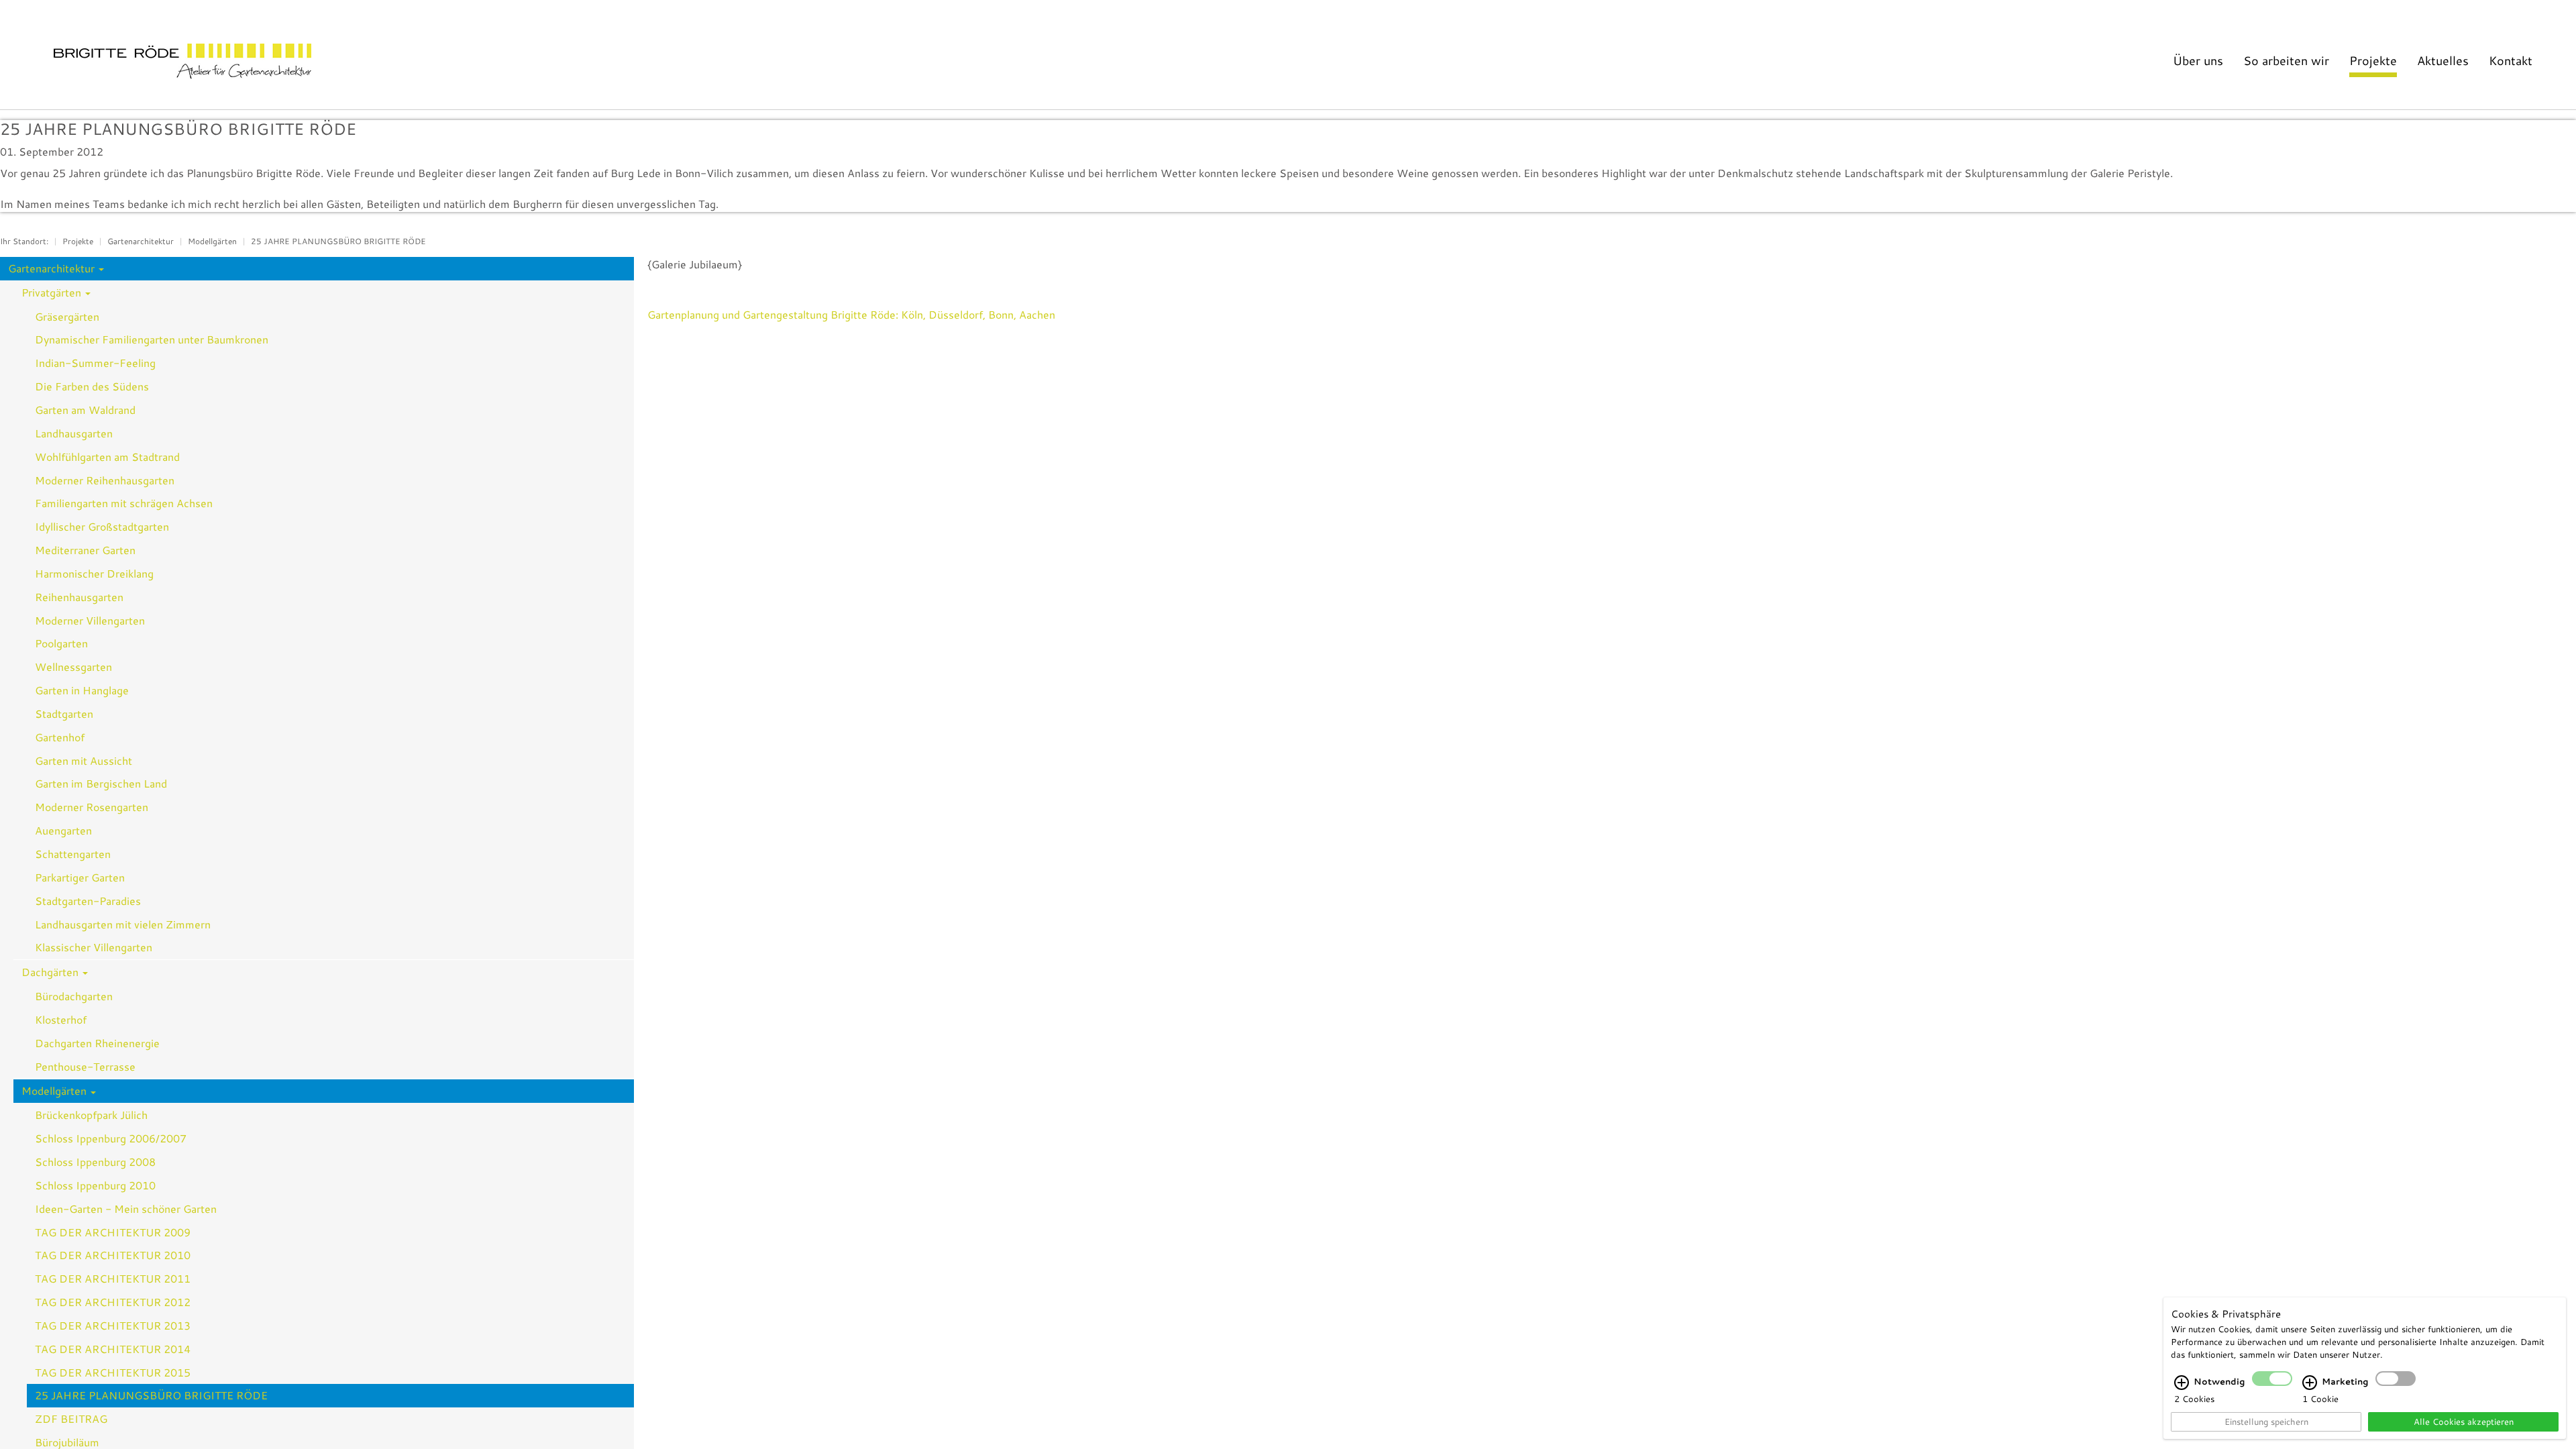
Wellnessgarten (73, 666)
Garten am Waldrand (85, 410)
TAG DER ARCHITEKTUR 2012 (113, 1302)
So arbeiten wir (2286, 60)
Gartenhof (60, 737)
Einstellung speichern (2266, 1421)
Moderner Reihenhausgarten (105, 480)
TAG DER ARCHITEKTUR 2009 (113, 1232)
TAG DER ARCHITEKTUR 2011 (113, 1278)
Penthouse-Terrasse (85, 1066)
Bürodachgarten (74, 996)
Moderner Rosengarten (92, 807)
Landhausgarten (74, 433)
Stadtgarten (64, 713)
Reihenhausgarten (79, 597)
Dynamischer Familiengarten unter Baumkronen (152, 339)
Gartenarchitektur (141, 241)
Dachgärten (51, 972)
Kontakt (2511, 60)
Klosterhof (61, 1019)
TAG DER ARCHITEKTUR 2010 (113, 1255)
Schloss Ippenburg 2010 (95, 1185)
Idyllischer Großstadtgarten (102, 526)
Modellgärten (212, 241)
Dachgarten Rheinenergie (97, 1043)
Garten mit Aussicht (84, 760)
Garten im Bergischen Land (101, 783)
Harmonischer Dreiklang (94, 573)
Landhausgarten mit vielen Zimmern (123, 924)
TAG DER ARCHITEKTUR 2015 (113, 1372)
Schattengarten (73, 854)
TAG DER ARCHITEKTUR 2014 (113, 1349)
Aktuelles (2443, 60)
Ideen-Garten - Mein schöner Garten (126, 1209)
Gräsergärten (67, 316)
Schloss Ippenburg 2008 (95, 1162)
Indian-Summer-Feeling (95, 363)
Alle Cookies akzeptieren (2464, 1421)
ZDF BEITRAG (71, 1418)
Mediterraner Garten (85, 550)
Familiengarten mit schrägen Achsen (124, 503)
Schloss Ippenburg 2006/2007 (111, 1138)
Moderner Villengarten (90, 620)
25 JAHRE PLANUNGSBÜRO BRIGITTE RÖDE (338, 241)
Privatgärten (53, 292)
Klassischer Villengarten (94, 947)
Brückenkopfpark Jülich (91, 1115)
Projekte (2373, 60)
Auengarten (63, 830)
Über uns (2198, 60)
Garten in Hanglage (82, 690)
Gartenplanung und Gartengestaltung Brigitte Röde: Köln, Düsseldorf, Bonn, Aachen (851, 314)
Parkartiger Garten (80, 877)
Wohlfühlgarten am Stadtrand (107, 457)
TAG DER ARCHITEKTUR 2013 (113, 1325)
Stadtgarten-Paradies (88, 901)
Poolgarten (61, 643)
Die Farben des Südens (92, 386)
